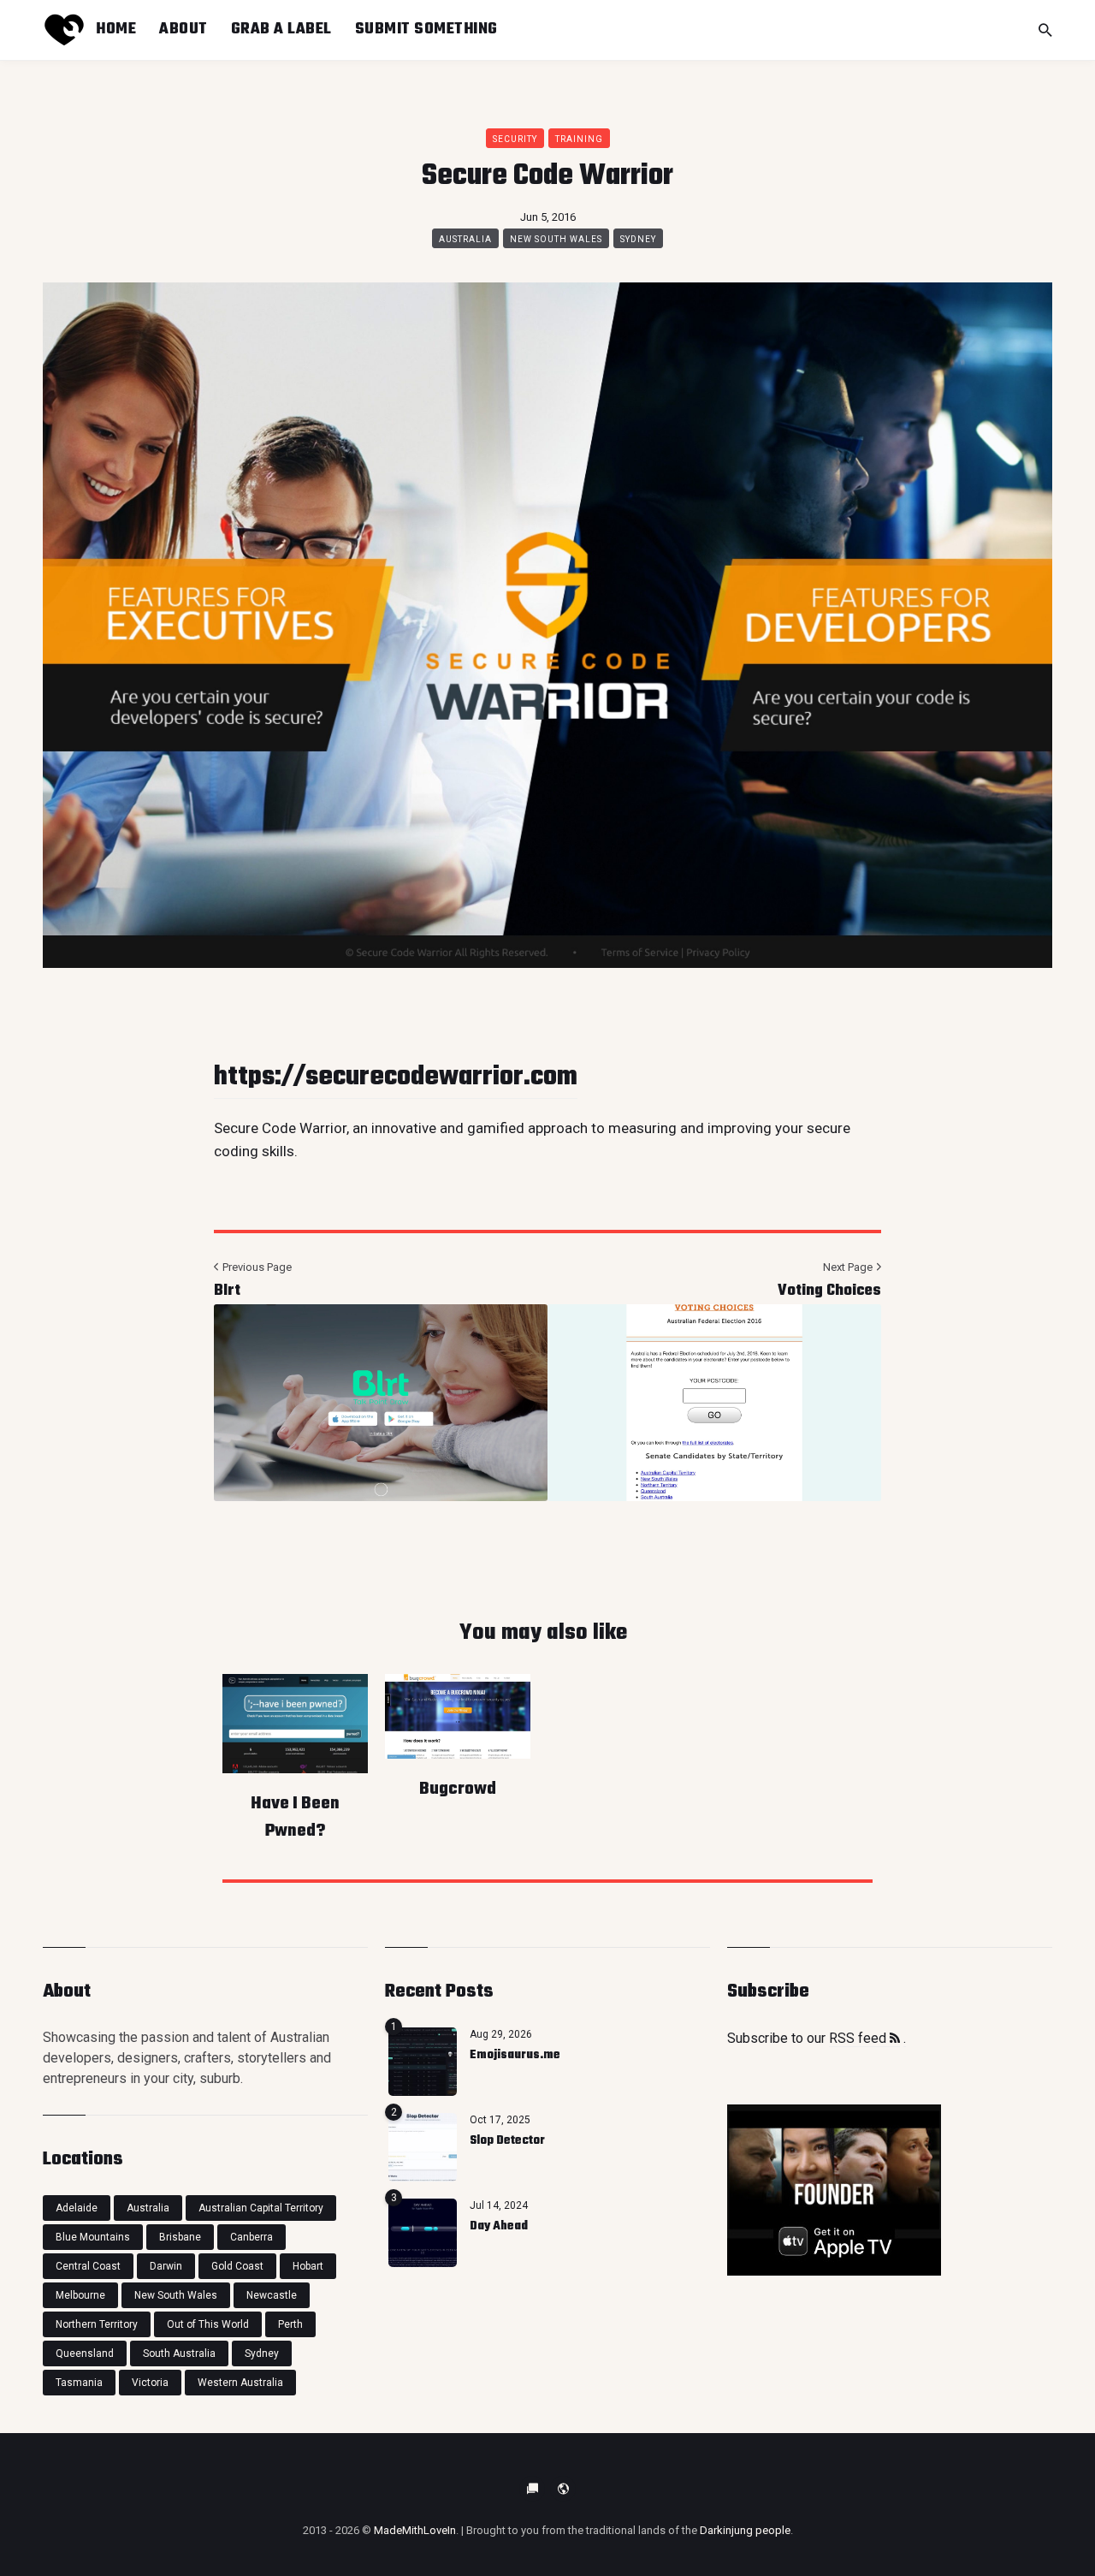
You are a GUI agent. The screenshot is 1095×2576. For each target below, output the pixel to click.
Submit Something (426, 29)
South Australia (179, 2353)
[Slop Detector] (423, 2147)
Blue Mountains (93, 2237)
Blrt (227, 1291)
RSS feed (859, 2038)
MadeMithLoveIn (415, 2530)
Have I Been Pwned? (295, 1817)
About (183, 29)
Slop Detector (507, 2141)
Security (515, 139)
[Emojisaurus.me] (423, 2062)
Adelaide (77, 2208)
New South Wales (556, 239)
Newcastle (272, 2295)
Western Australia (240, 2383)
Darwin (166, 2266)
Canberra (252, 2237)
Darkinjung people (745, 2530)
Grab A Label (281, 29)
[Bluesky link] (532, 2489)
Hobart (308, 2266)
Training (579, 139)
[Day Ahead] (423, 2233)
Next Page (849, 1267)
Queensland (85, 2353)
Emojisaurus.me (515, 2055)
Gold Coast (237, 2266)
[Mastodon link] (563, 2489)
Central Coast (88, 2266)
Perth (290, 2324)
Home (116, 29)
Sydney (638, 239)
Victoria (150, 2383)
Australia (465, 239)
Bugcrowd (458, 1789)
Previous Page (256, 1267)
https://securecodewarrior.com (396, 1077)
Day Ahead (499, 2226)
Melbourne (80, 2295)
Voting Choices (829, 1291)
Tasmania (79, 2383)
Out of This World (208, 2324)
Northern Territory (97, 2324)
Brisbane (180, 2237)
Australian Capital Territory (261, 2208)
